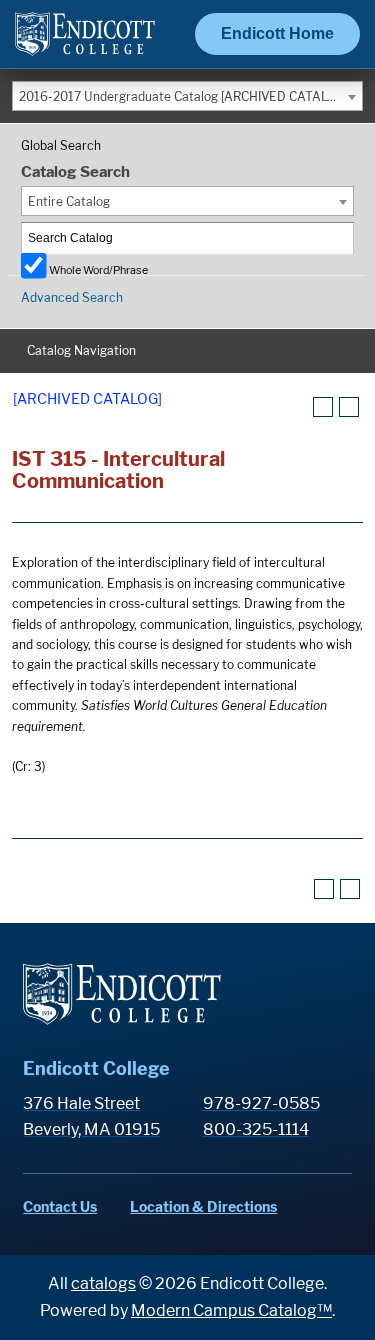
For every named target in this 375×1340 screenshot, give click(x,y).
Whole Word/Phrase (98, 269)
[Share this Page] (298, 408)
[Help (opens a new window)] (349, 407)
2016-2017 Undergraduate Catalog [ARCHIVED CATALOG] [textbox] (183, 96)
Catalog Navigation (81, 350)
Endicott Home (277, 33)
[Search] (339, 238)
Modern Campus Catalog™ (231, 1310)
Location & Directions (203, 1206)
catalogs (103, 1283)
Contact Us (60, 1206)
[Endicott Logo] (85, 42)
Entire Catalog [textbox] (69, 201)
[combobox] (187, 96)
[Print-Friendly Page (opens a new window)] (323, 407)
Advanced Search (72, 297)
